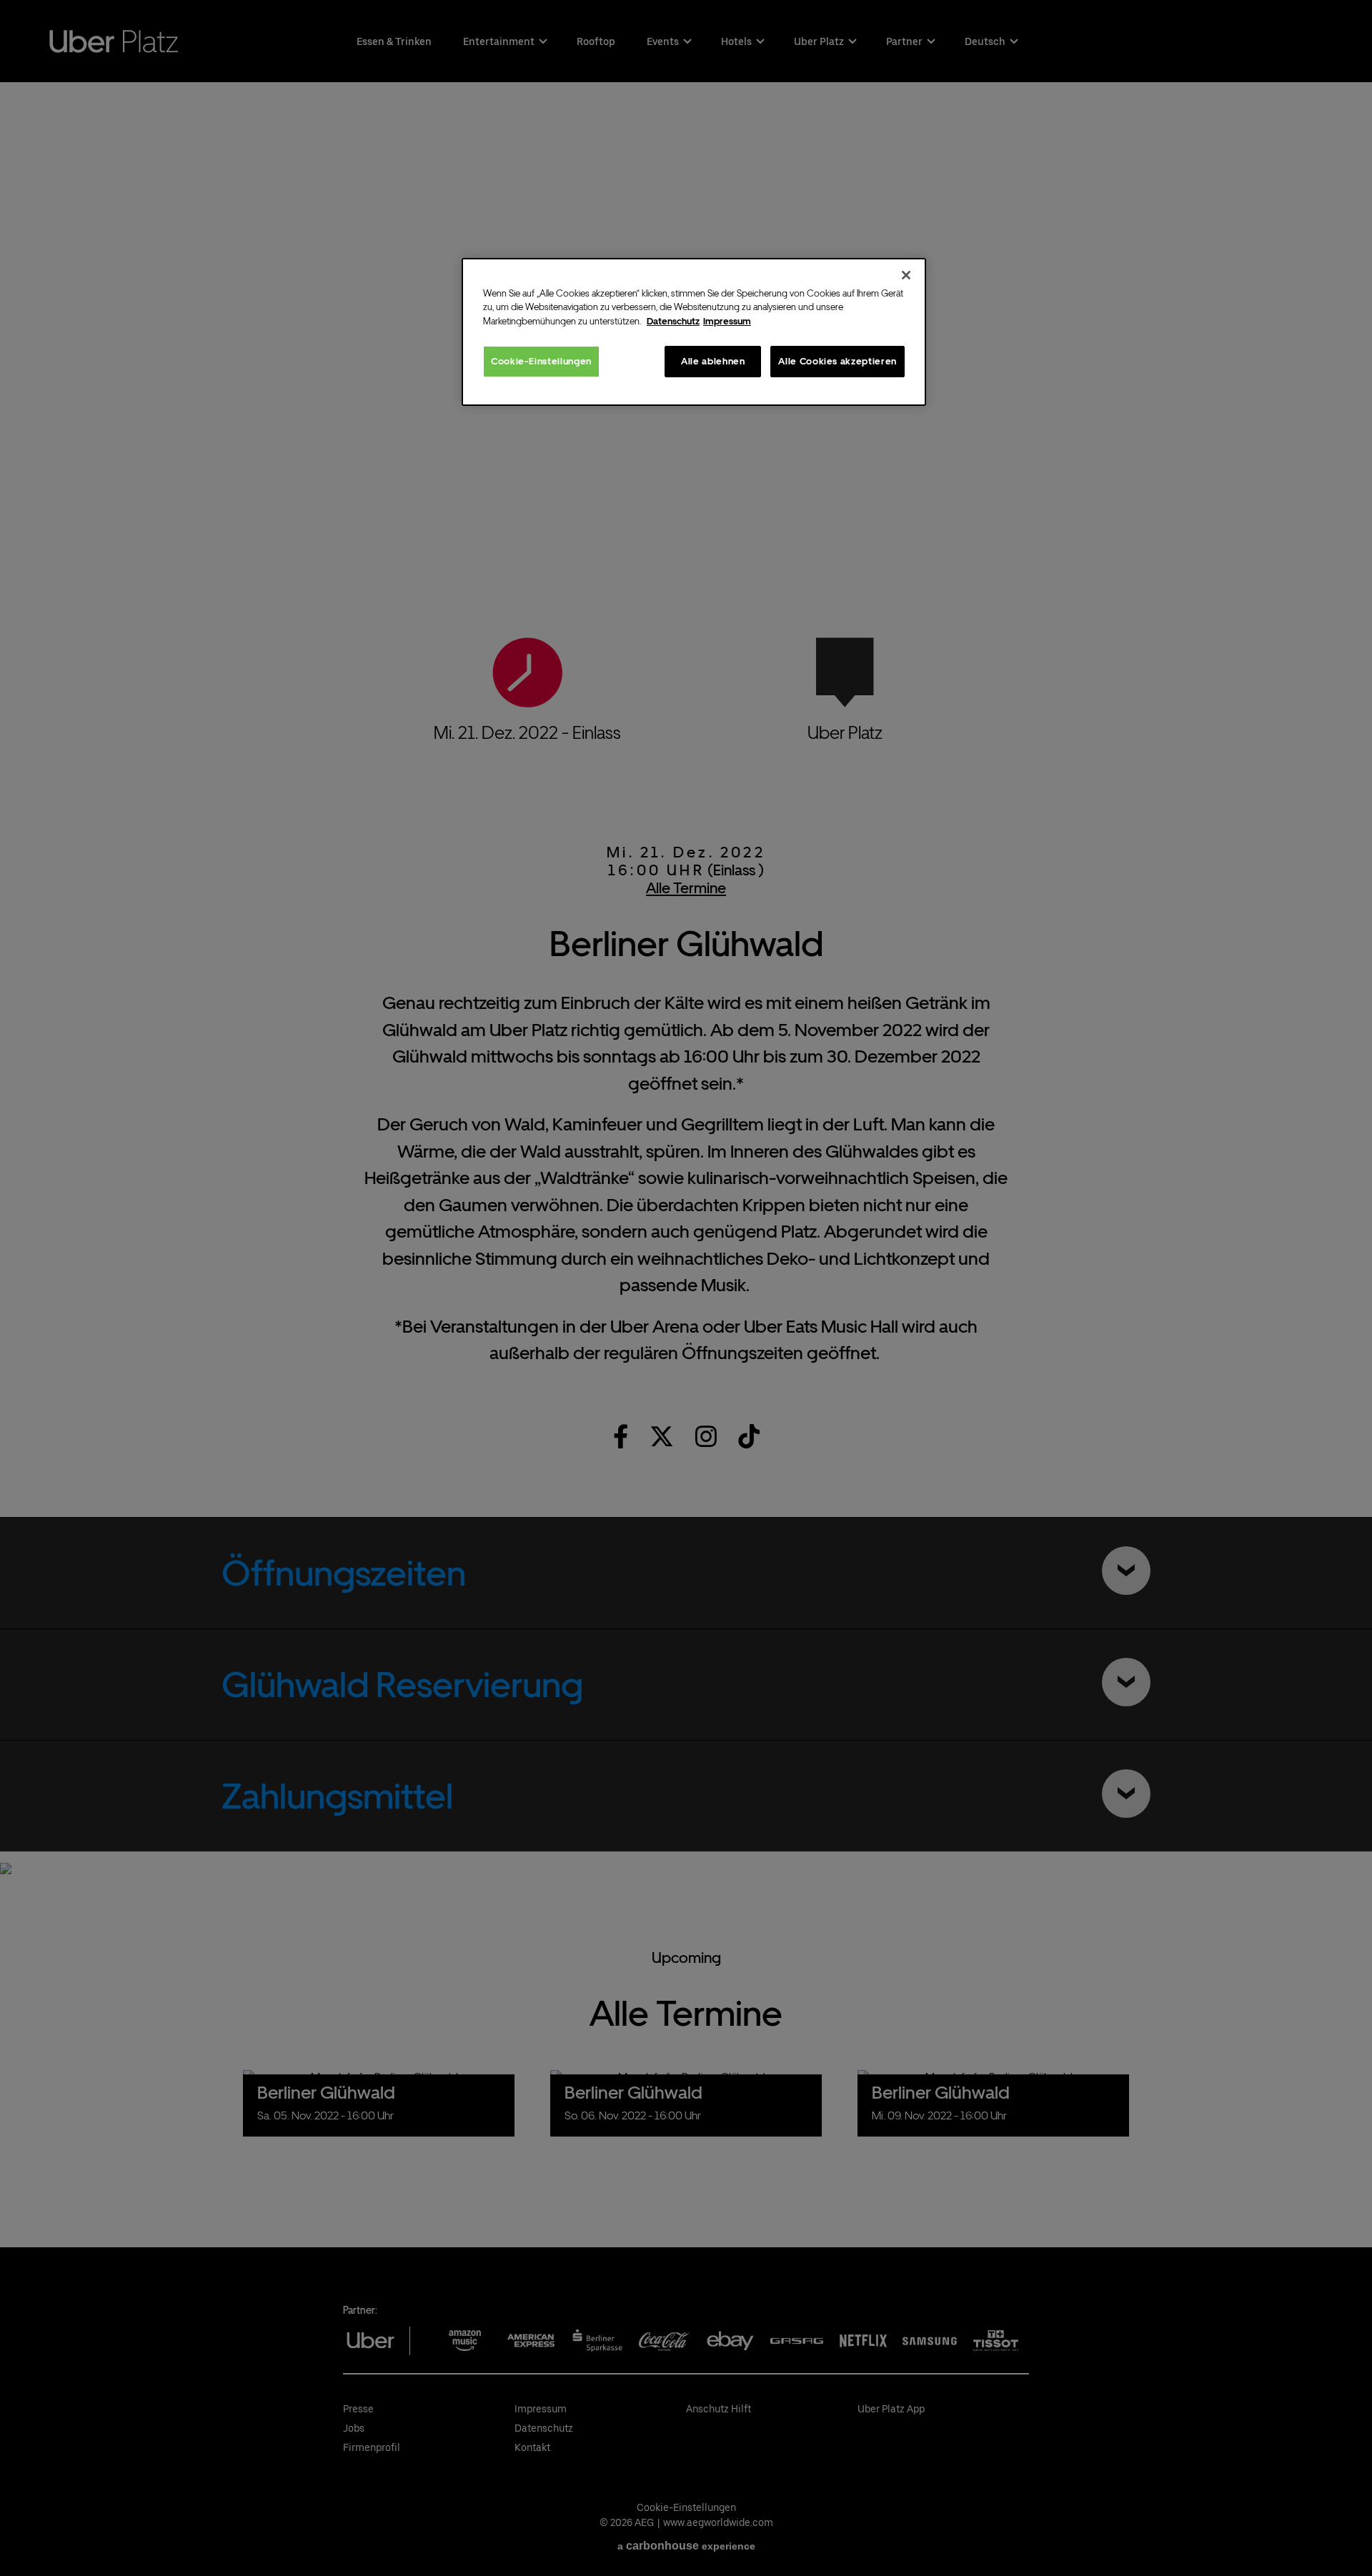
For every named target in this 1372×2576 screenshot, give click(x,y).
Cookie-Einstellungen (541, 361)
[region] (694, 332)
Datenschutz (673, 321)
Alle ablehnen (713, 361)
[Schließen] (906, 275)
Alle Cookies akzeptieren (837, 361)
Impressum (727, 321)
